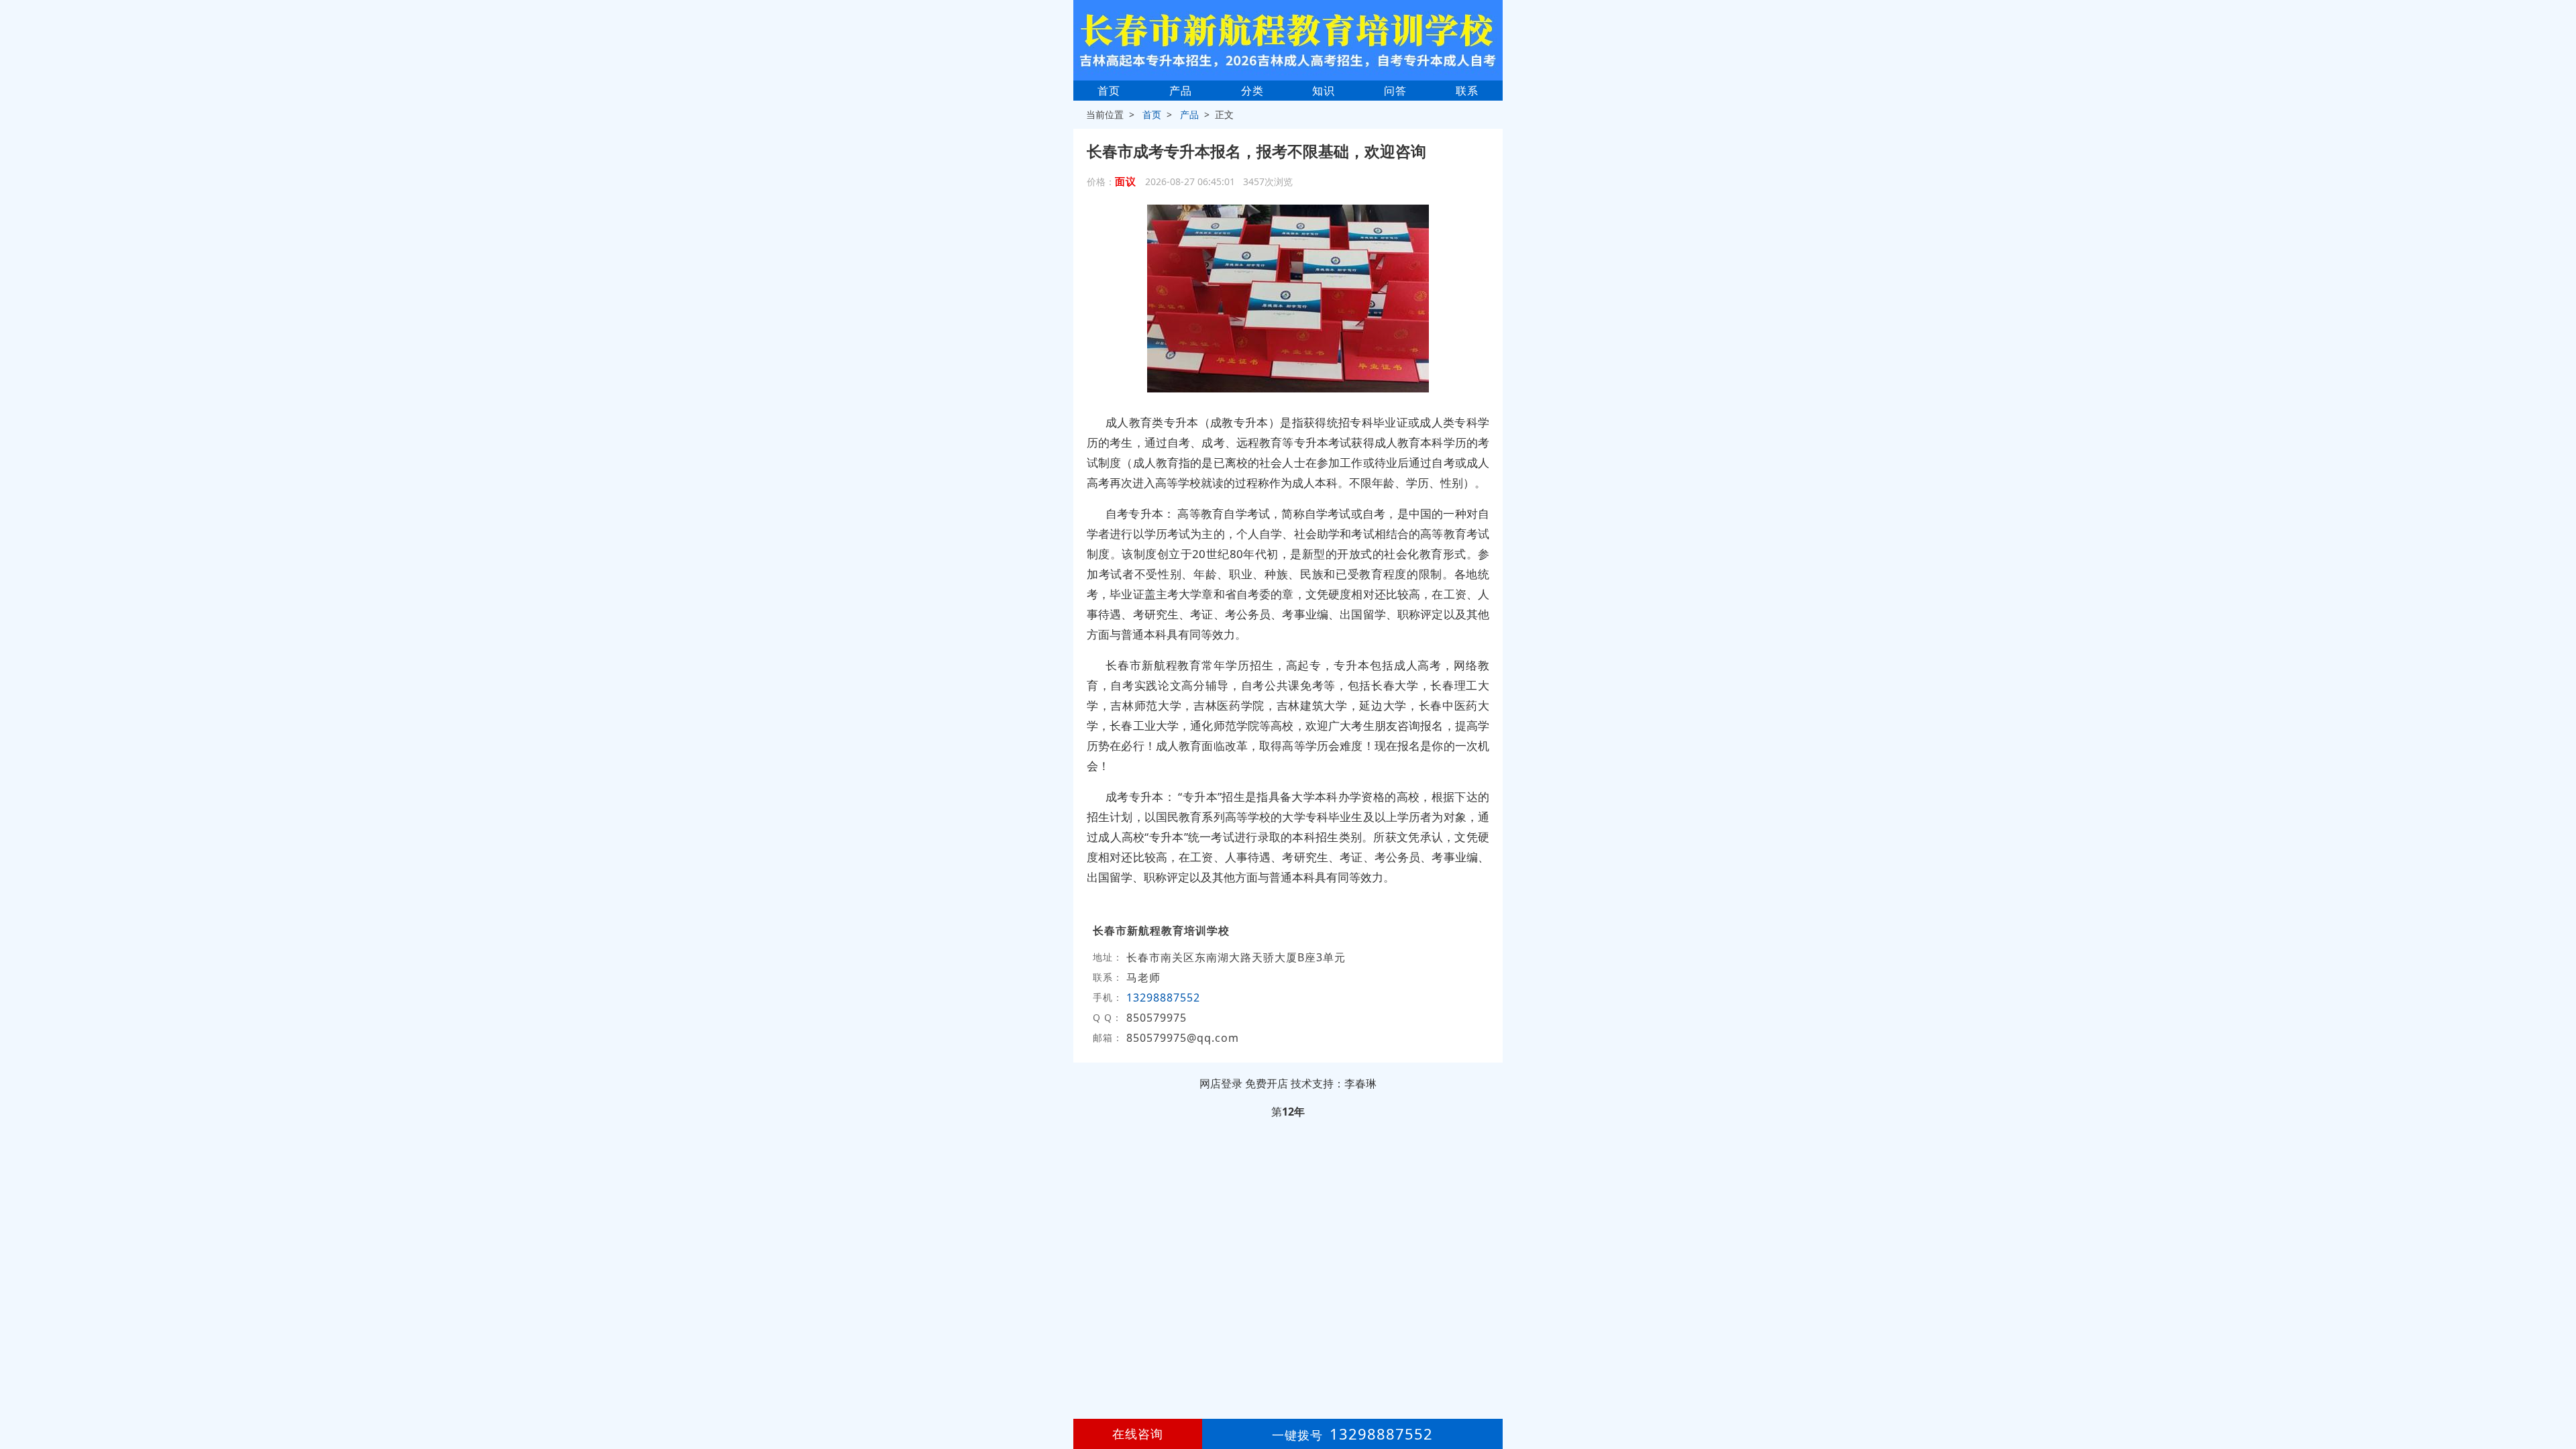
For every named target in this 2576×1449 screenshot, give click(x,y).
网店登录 (1221, 1083)
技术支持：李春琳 (1334, 1083)
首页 (1109, 91)
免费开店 (1267, 1083)
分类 (1252, 91)
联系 (1467, 91)
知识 (1324, 91)
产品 (1181, 91)
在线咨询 (1138, 1434)
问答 (1395, 91)
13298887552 (1163, 998)
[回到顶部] (2559, 1398)
